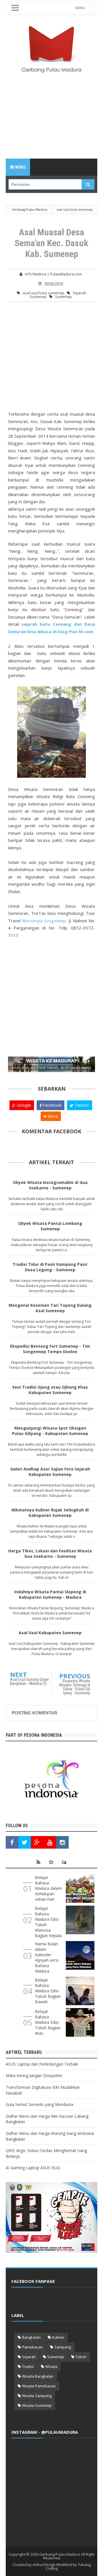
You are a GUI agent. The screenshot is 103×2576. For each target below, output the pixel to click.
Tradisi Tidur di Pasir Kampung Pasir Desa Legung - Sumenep (50, 1267)
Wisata (51, 2366)
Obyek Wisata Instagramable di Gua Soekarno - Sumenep (50, 1185)
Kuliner (58, 2337)
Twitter (81, 1105)
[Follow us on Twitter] (25, 1842)
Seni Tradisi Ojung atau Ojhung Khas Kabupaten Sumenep (50, 1390)
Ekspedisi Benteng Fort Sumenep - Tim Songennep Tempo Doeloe (50, 1349)
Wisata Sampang (37, 2396)
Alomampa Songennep (44, 921)
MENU (80, 8)
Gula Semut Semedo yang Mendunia (39, 2104)
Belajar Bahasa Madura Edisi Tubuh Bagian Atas (48, 2022)
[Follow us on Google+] (37, 1842)
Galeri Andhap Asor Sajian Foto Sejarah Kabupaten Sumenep (50, 1472)
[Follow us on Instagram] (62, 1842)
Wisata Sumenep (37, 2405)
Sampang (63, 2347)
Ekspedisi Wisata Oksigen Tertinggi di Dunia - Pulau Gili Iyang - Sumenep (75, 1687)
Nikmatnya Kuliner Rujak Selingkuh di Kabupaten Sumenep (50, 1513)
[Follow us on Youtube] (50, 1842)
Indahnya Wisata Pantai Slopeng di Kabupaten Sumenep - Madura (50, 1594)
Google (23, 1105)
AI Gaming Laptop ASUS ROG (33, 2168)
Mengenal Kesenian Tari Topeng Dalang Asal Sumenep (50, 1308)
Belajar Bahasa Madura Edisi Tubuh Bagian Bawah (48, 1991)
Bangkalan (31, 2337)
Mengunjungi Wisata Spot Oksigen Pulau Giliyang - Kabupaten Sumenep (50, 1431)
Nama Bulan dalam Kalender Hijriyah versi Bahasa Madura (47, 1957)
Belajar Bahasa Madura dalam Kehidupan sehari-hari (48, 1888)
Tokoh (81, 2357)
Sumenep (63, 297)
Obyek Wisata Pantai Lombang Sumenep (50, 1226)
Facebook (51, 1105)
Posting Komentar (34, 1713)
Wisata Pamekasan (39, 2386)
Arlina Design (44, 2565)
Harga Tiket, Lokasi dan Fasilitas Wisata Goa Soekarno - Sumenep (50, 1554)
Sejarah (29, 2357)
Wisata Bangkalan (38, 2376)
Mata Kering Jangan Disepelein (34, 2075)
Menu (20, 167)
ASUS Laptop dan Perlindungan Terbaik (42, 2064)
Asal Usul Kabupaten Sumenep (50, 1633)
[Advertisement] (51, 120)
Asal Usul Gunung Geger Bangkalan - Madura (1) (29, 1681)
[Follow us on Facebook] (12, 1842)
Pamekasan (32, 2347)
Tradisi (28, 2366)
